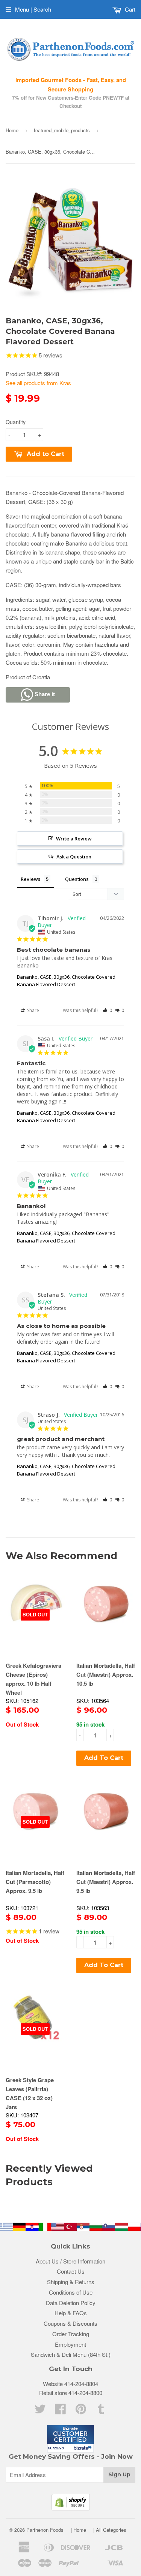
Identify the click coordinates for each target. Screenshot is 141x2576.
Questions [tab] (77, 879)
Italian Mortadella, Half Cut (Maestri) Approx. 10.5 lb (106, 1674)
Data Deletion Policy (71, 2303)
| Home (78, 2530)
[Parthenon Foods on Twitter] (40, 2411)
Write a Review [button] (74, 839)
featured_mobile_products (62, 130)
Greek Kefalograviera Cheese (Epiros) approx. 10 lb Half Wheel (33, 1679)
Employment (70, 2344)
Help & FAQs (71, 2313)
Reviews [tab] (30, 879)
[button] (107, 1010)
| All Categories (110, 2530)
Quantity (16, 422)
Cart (129, 9)
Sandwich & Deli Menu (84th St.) (71, 2354)
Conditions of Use (71, 2292)
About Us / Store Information (70, 2261)
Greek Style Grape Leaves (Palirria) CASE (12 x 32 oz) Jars (30, 2093)
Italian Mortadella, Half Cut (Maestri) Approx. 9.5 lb (106, 1882)
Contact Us (71, 2271)
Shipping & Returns (71, 2282)
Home (12, 130)
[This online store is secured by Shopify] (71, 2508)
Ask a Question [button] (74, 857)
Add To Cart (104, 1758)
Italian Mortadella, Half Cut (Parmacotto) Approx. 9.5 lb (35, 1882)
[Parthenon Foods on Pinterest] (81, 2411)
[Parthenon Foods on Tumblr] (101, 2411)
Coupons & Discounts (70, 2323)
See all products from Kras (38, 383)
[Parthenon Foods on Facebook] (61, 2411)
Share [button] (33, 1010)
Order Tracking (71, 2334)
